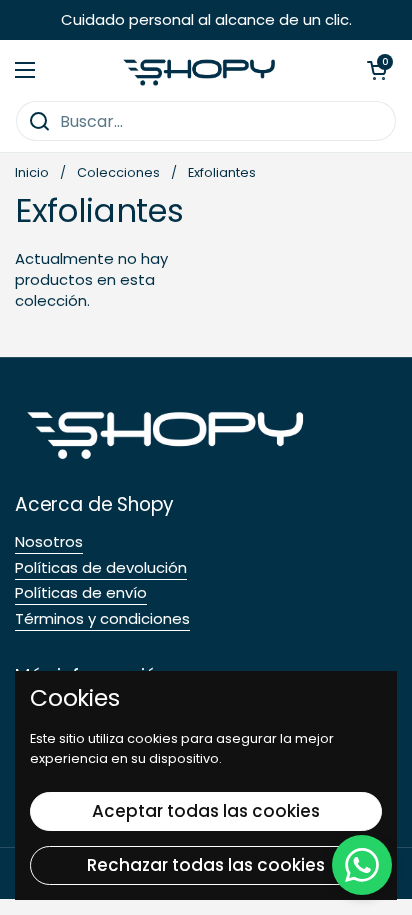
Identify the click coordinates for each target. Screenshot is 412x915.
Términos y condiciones (102, 618)
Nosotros (49, 541)
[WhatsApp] (362, 865)
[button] (377, 70)
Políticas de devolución (101, 567)
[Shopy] (201, 70)
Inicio (32, 172)
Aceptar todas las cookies (206, 811)
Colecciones (118, 172)
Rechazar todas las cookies (206, 865)
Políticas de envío (81, 592)
